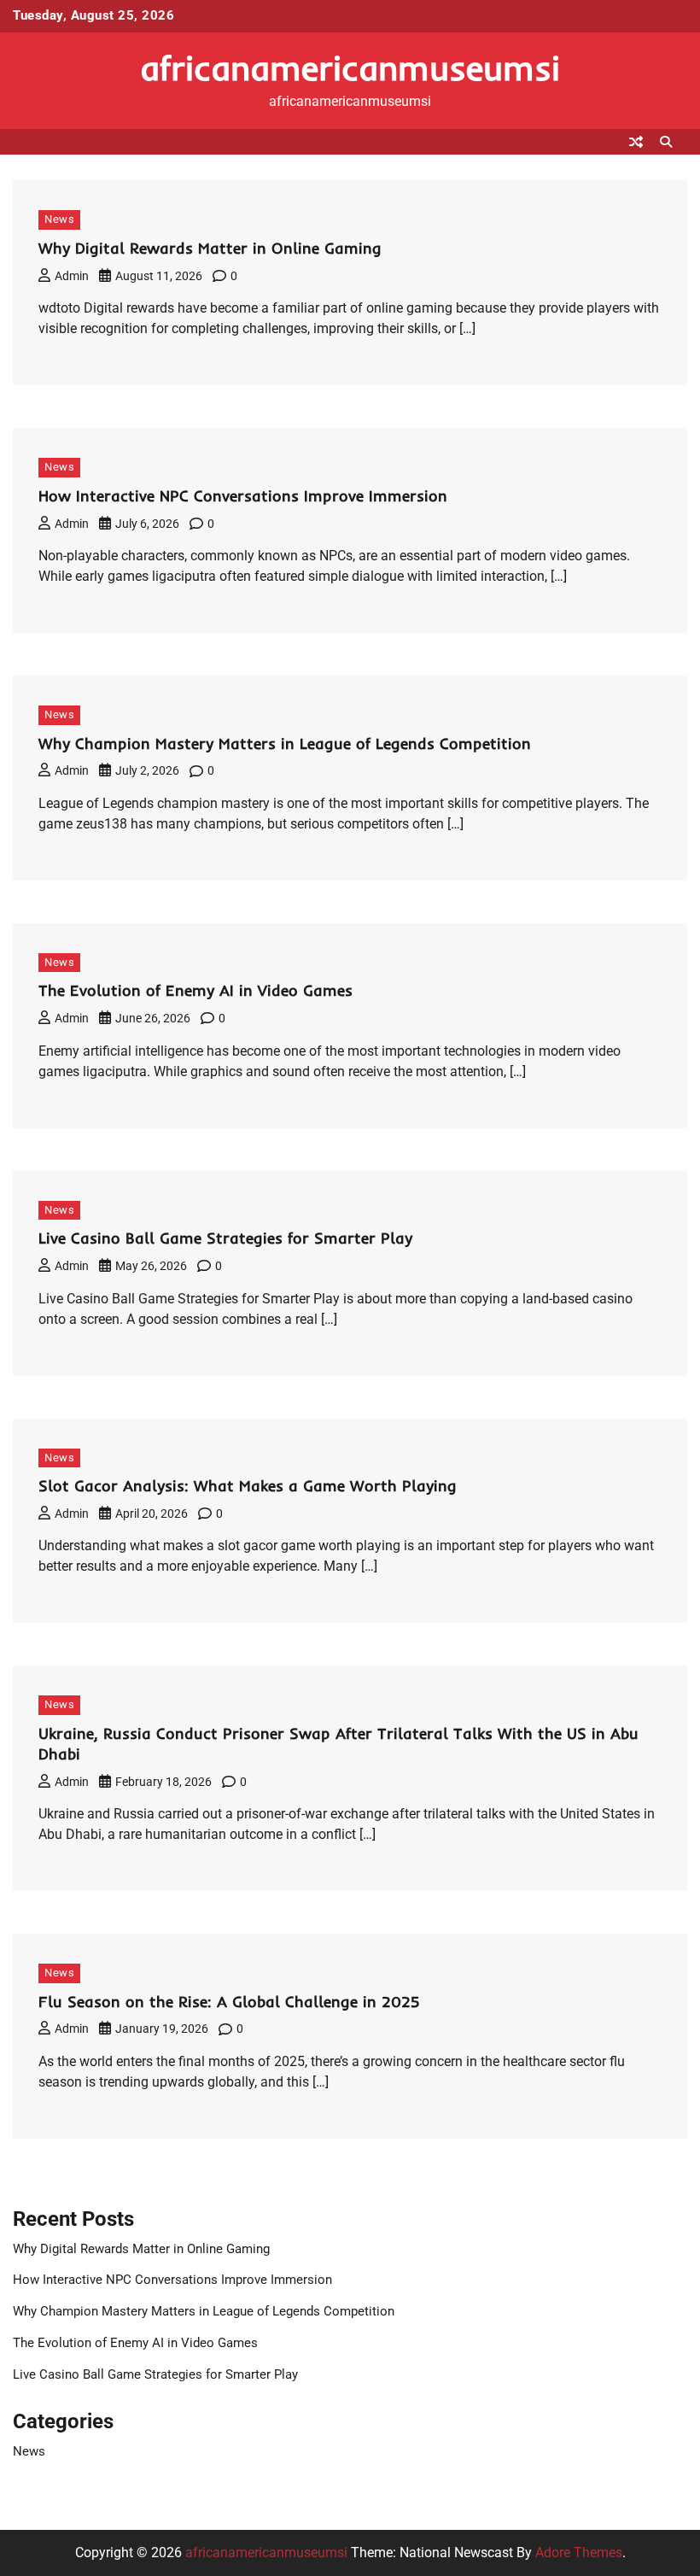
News (59, 219)
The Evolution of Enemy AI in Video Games (195, 990)
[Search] (666, 142)
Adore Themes (579, 2553)
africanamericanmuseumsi (350, 67)
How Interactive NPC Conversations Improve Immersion (243, 496)
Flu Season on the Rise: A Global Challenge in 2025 (229, 2002)
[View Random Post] (636, 142)
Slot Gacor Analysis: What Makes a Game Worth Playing (248, 1486)
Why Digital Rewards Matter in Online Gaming (210, 248)
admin (72, 276)
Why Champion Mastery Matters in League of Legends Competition (285, 744)
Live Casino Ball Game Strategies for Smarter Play (225, 1238)
